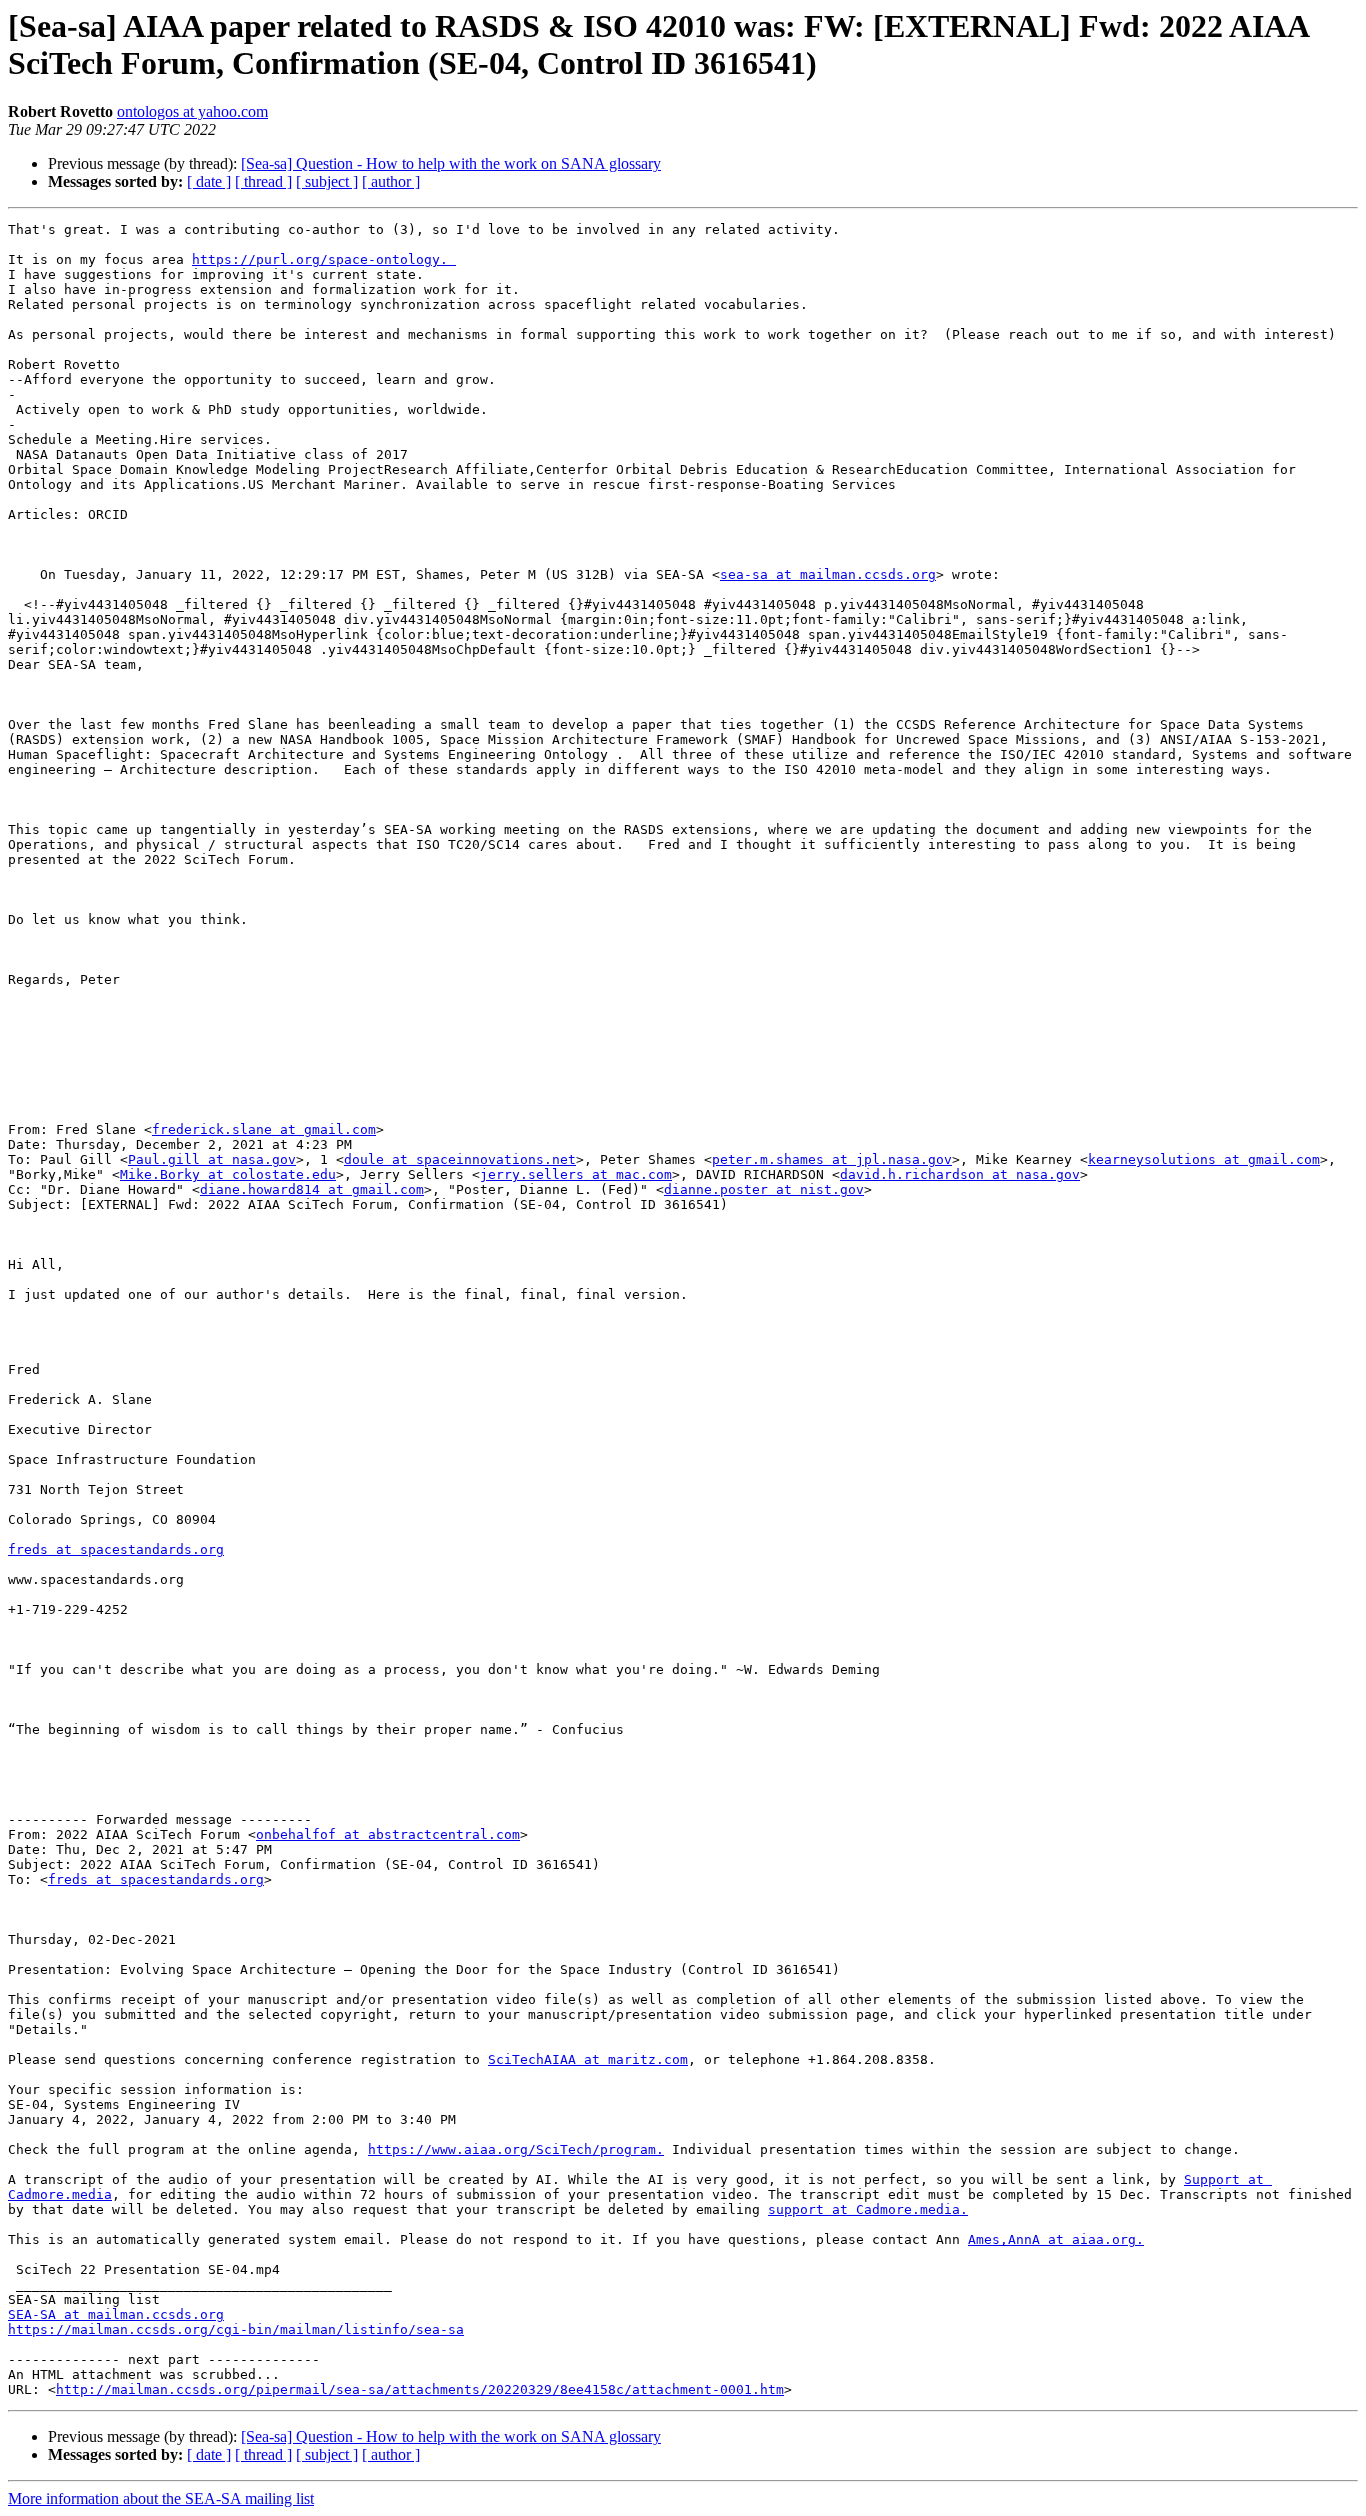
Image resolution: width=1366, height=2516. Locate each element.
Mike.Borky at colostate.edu (228, 1174)
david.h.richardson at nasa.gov (960, 1174)
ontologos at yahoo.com (192, 111)
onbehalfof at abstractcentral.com (388, 1834)
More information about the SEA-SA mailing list (161, 2498)
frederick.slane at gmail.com (264, 1129)
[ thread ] (263, 181)
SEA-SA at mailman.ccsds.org (116, 2314)
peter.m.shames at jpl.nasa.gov (832, 1159)
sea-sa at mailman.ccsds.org (828, 574)
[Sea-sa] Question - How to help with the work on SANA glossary (451, 163)
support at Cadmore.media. (868, 2209)
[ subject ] (327, 181)
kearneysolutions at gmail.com (1204, 1159)
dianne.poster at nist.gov (764, 1189)
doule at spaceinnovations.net (460, 1159)
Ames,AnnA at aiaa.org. (1056, 2239)
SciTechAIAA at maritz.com (588, 2059)
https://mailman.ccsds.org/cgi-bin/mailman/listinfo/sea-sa (236, 2329)
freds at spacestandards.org (116, 1549)
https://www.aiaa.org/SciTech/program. (516, 2149)
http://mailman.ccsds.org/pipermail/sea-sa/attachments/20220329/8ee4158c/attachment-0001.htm (420, 2389)
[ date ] (209, 181)
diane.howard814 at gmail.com (312, 1189)
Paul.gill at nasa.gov (212, 1159)
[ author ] (391, 181)
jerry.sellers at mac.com (576, 1174)
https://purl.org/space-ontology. (324, 259)
